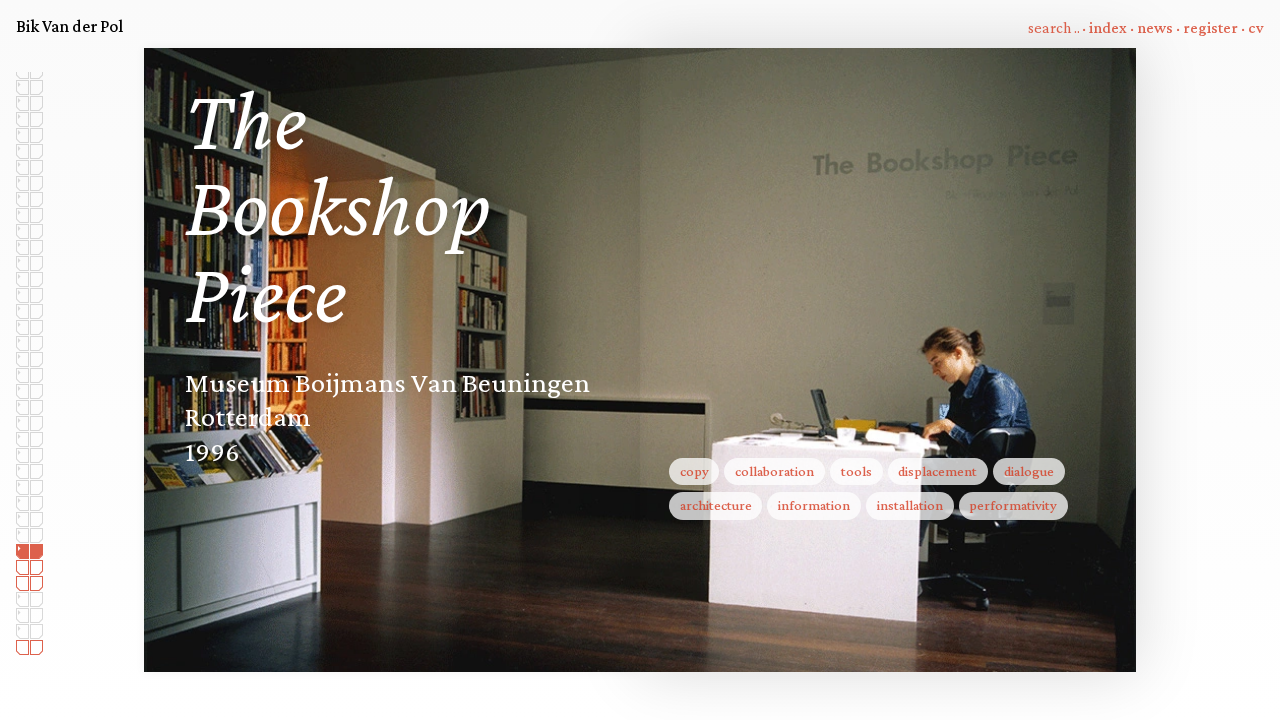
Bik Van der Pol (69, 26)
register (1210, 27)
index (1108, 27)
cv (1256, 27)
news (1155, 27)
